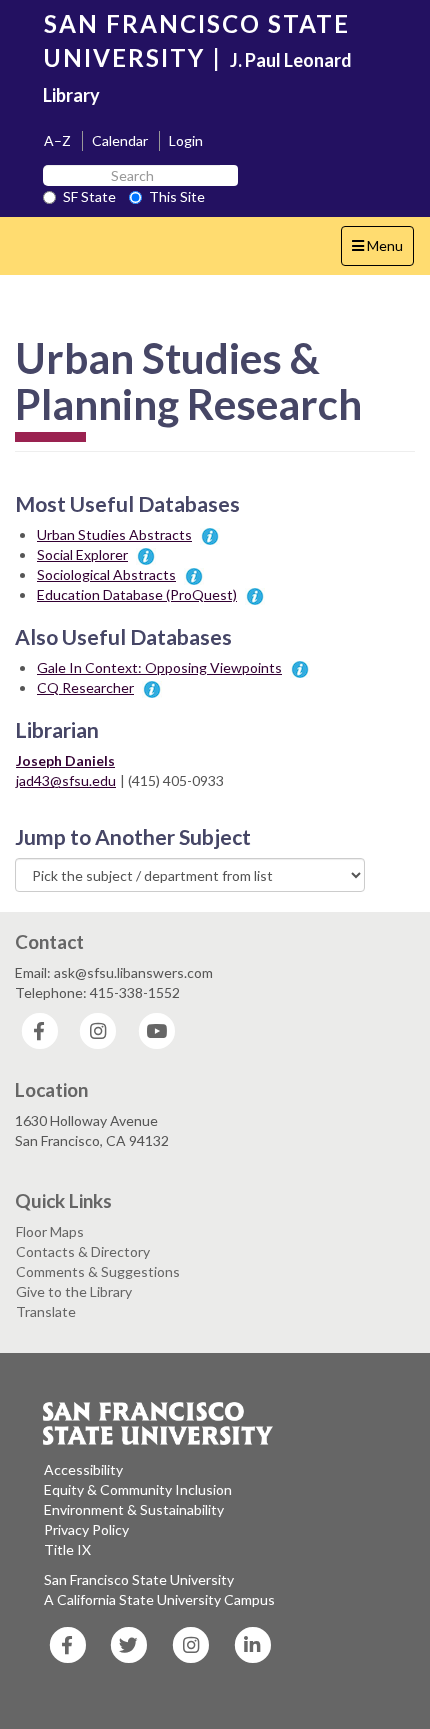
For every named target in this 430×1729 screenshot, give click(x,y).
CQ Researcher (85, 687)
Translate (46, 1311)
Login (186, 140)
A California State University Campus (159, 1599)
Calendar (120, 140)
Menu (382, 251)
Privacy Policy (86, 1529)
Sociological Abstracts (106, 574)
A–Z (57, 140)
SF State (89, 196)
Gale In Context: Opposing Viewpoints (159, 667)
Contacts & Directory (83, 1251)
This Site (177, 196)
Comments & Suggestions (98, 1271)
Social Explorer (82, 554)
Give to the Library (74, 1291)
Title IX (67, 1549)
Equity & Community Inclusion (138, 1489)
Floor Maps (50, 1231)
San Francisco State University (139, 1579)
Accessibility (83, 1469)
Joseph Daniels (65, 760)
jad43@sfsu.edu (66, 780)
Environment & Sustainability (134, 1509)
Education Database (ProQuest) (137, 594)
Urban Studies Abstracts (114, 534)
